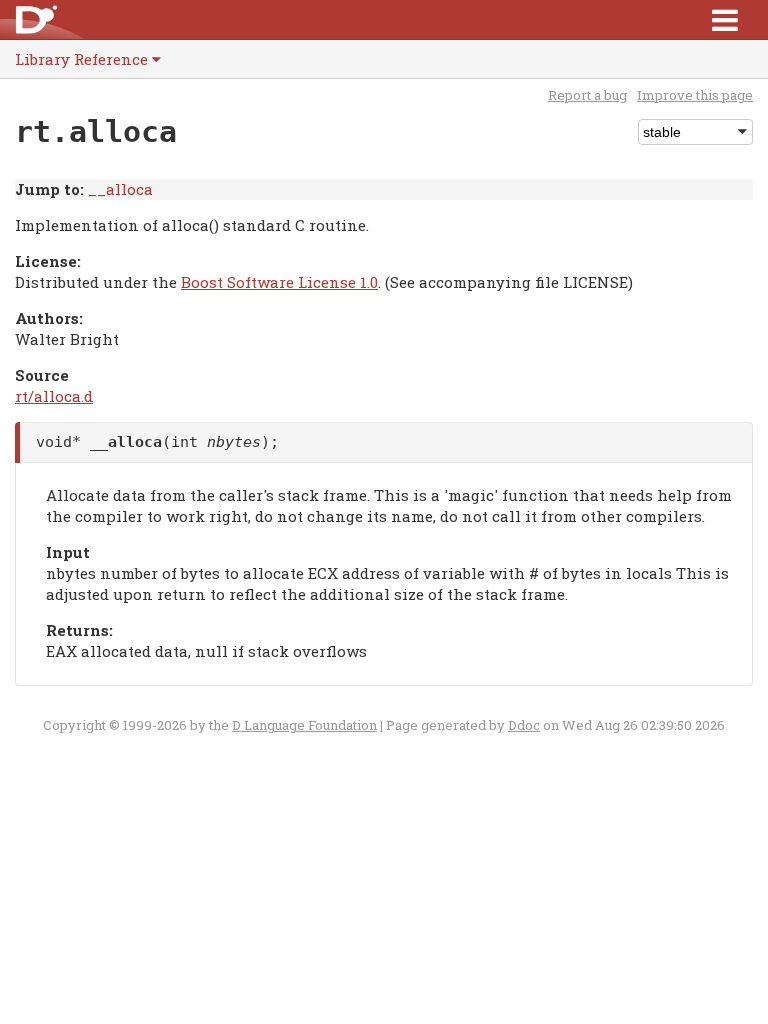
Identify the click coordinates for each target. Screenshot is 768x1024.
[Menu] (725, 19)
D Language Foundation (304, 725)
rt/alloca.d (54, 396)
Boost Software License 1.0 (279, 282)
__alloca (120, 189)
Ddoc (524, 725)
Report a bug (587, 95)
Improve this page (695, 95)
